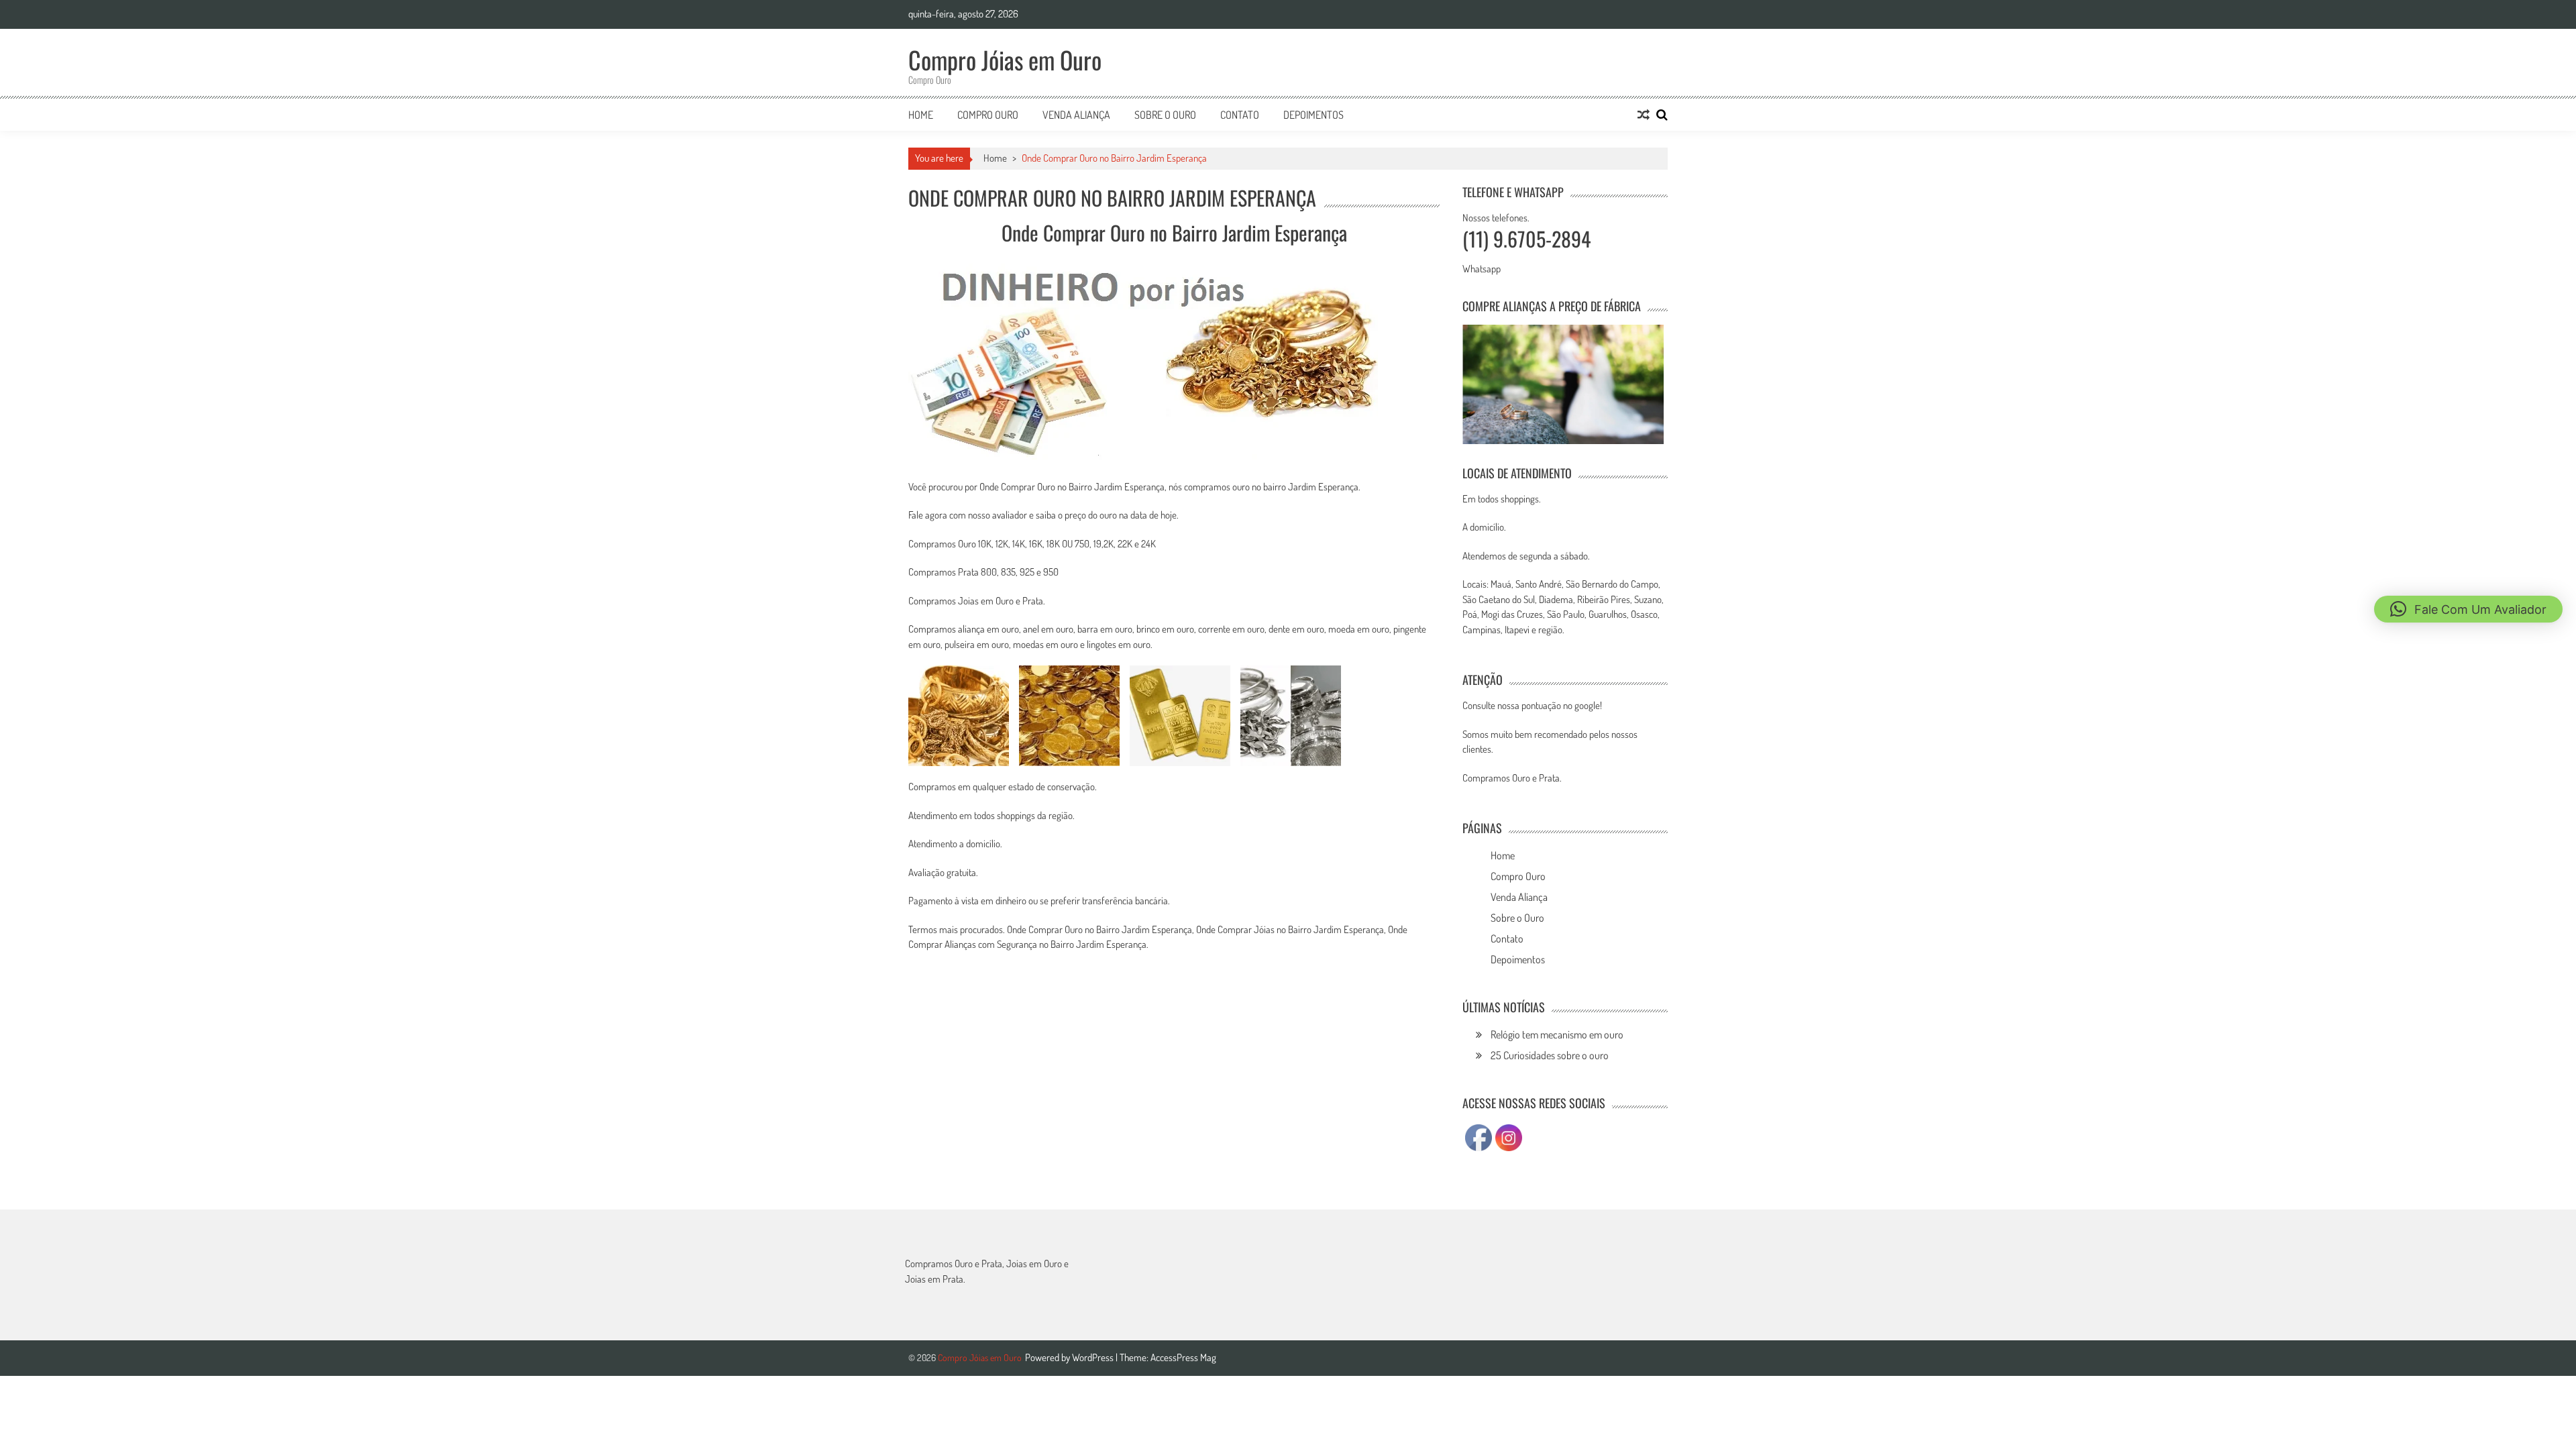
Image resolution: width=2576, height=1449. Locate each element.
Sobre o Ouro (1165, 115)
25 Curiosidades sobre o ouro (1550, 1055)
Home (921, 115)
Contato (1240, 115)
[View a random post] (1644, 115)
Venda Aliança (1076, 115)
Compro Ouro (988, 115)
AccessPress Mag (1183, 1357)
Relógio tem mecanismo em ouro (1557, 1034)
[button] (2468, 609)
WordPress (1094, 1357)
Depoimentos (1313, 115)
